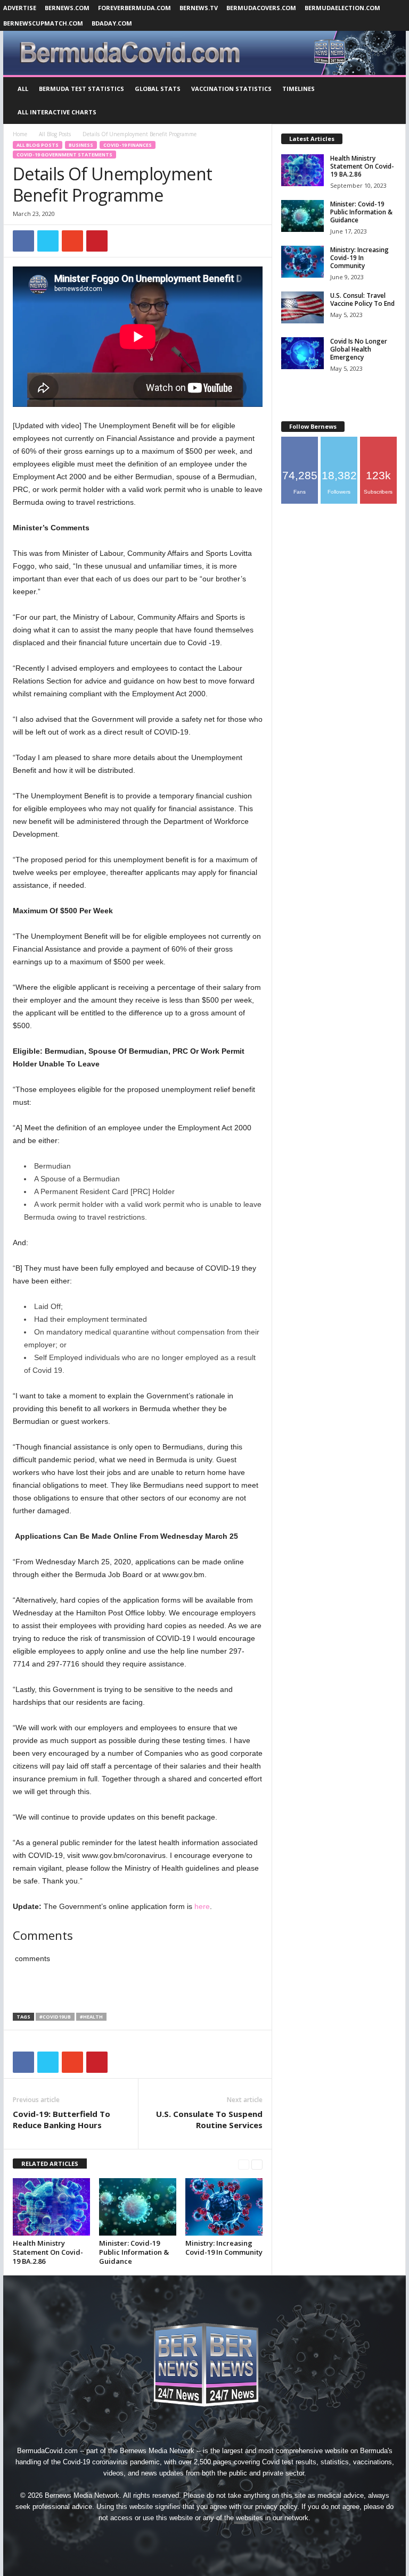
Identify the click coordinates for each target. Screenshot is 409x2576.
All (23, 89)
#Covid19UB (55, 2017)
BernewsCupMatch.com (43, 23)
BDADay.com (112, 23)
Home (20, 134)
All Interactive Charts (57, 112)
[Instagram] (181, 2537)
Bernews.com (67, 8)
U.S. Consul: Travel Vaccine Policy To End (362, 299)
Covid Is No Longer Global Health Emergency (359, 349)
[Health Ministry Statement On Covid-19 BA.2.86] (51, 2207)
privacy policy (276, 2507)
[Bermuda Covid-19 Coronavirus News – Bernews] (204, 53)
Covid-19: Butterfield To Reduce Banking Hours (62, 2119)
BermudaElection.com (342, 8)
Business (81, 145)
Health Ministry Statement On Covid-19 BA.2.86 (48, 2252)
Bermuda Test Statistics (81, 89)
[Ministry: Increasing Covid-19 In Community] (224, 2207)
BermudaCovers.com (261, 8)
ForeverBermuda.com (134, 8)
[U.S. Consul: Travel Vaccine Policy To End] (302, 307)
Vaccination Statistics (231, 89)
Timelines (298, 89)
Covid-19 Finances (128, 145)
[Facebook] (157, 2537)
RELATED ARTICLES (50, 2164)
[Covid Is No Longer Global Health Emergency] (302, 353)
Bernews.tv (199, 8)
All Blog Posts (55, 134)
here (202, 1906)
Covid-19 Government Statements (64, 155)
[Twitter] (230, 2537)
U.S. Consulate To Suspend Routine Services (209, 2119)
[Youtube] (253, 2537)
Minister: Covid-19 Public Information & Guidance (134, 2252)
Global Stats (158, 89)
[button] (390, 101)
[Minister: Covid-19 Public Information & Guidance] (138, 2207)
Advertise (20, 8)
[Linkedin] (206, 2537)
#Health (91, 2017)
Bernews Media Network (157, 2451)
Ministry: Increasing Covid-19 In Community (224, 2248)
